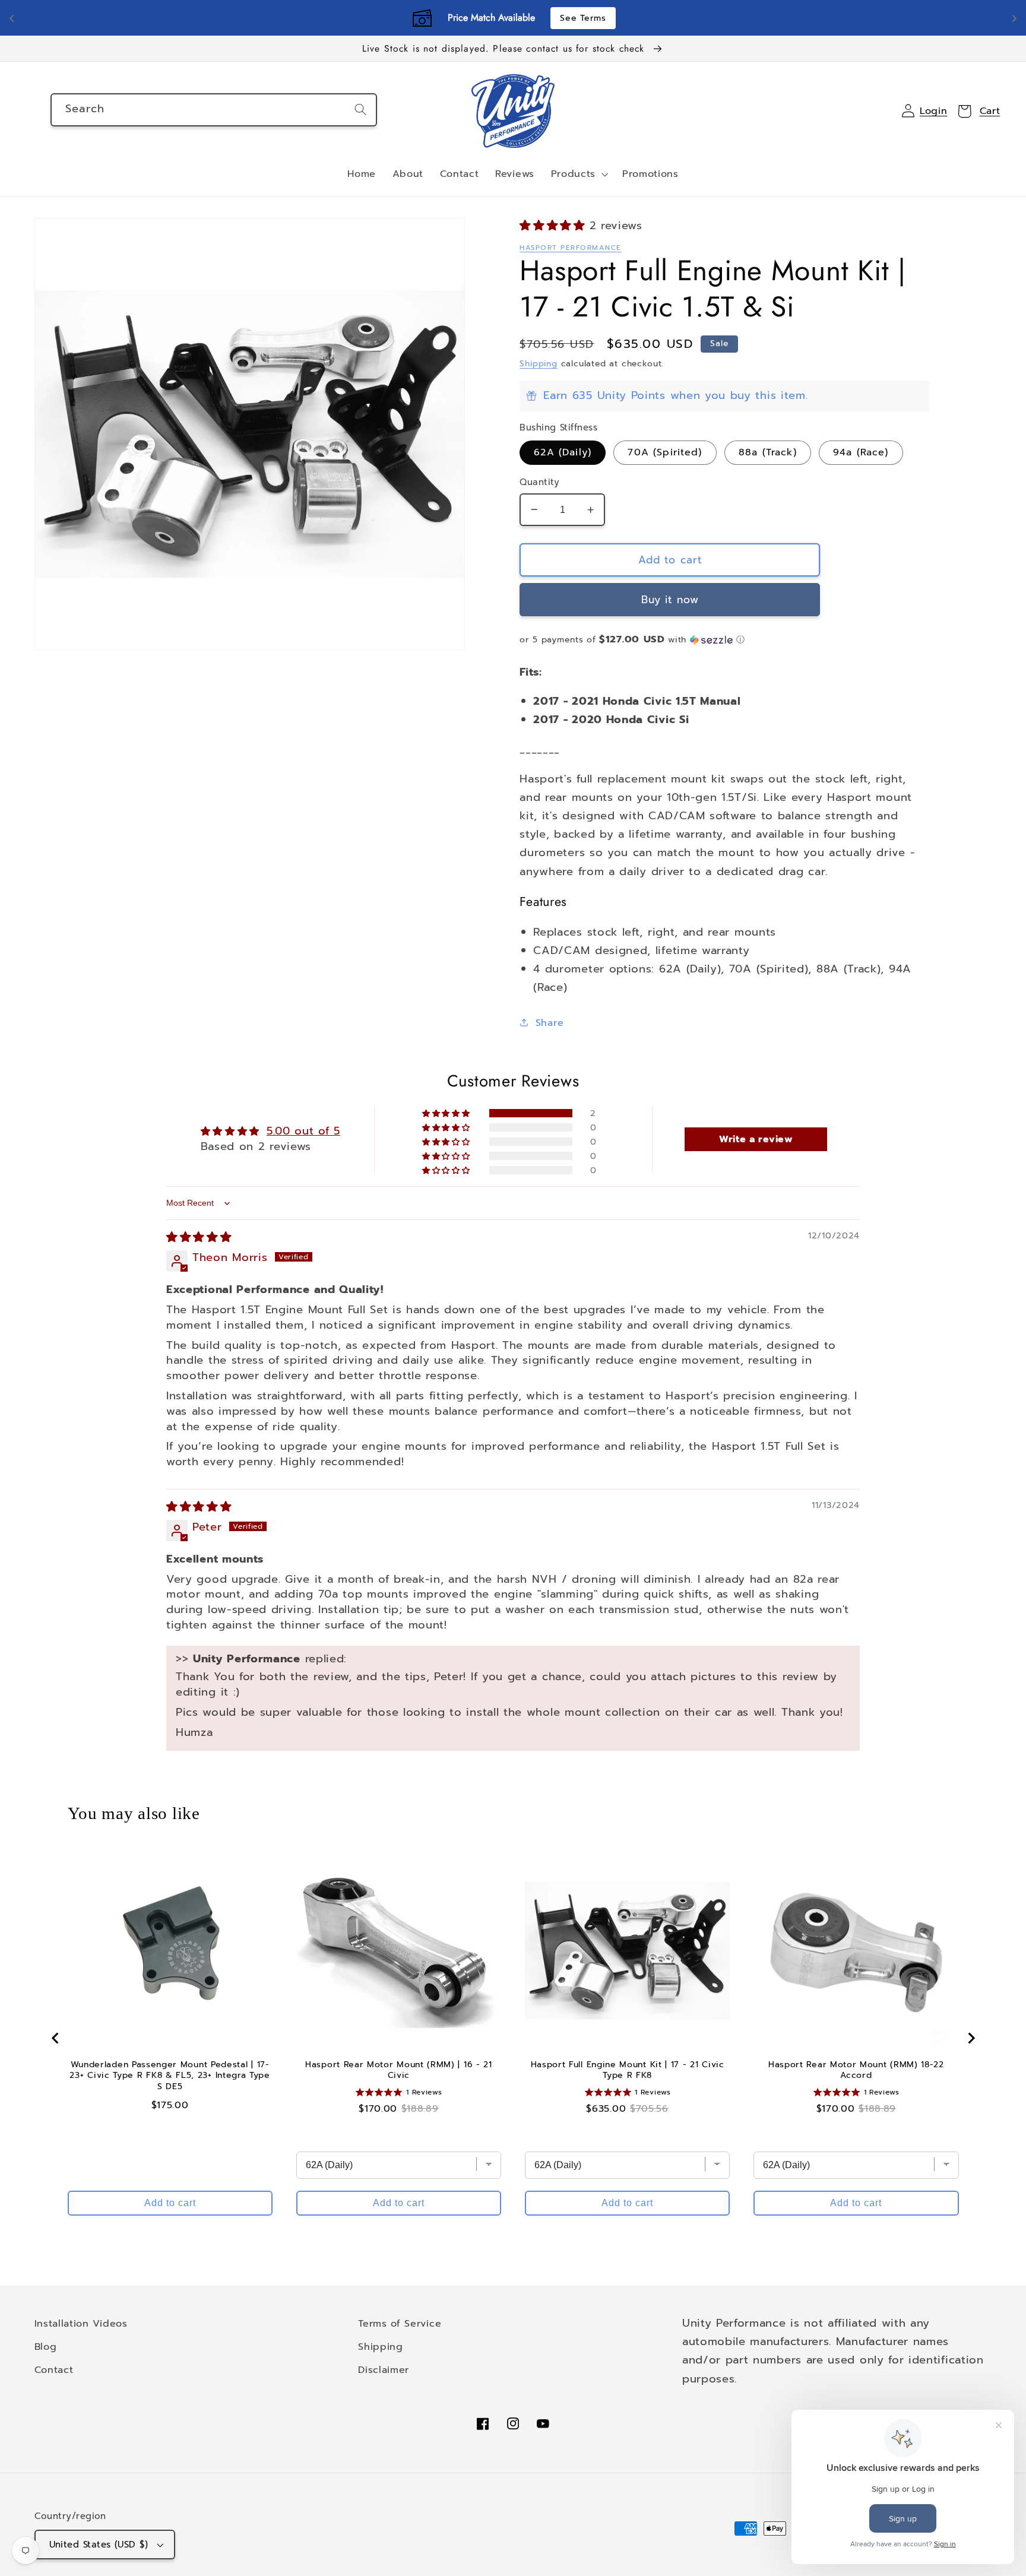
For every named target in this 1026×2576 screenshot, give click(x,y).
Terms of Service (400, 2323)
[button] (578, 175)
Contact (54, 2370)
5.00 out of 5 (303, 1131)
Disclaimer (384, 2370)
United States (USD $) (99, 2545)
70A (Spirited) (665, 452)
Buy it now (670, 600)
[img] (199, 1237)
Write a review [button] (756, 1139)
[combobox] (214, 110)
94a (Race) (861, 452)
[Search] (361, 110)
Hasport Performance (570, 248)
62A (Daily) (563, 452)
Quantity (539, 482)
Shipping (538, 364)
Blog (46, 2347)
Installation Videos (81, 2323)
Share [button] (550, 1023)
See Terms (583, 18)
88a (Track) (768, 452)
